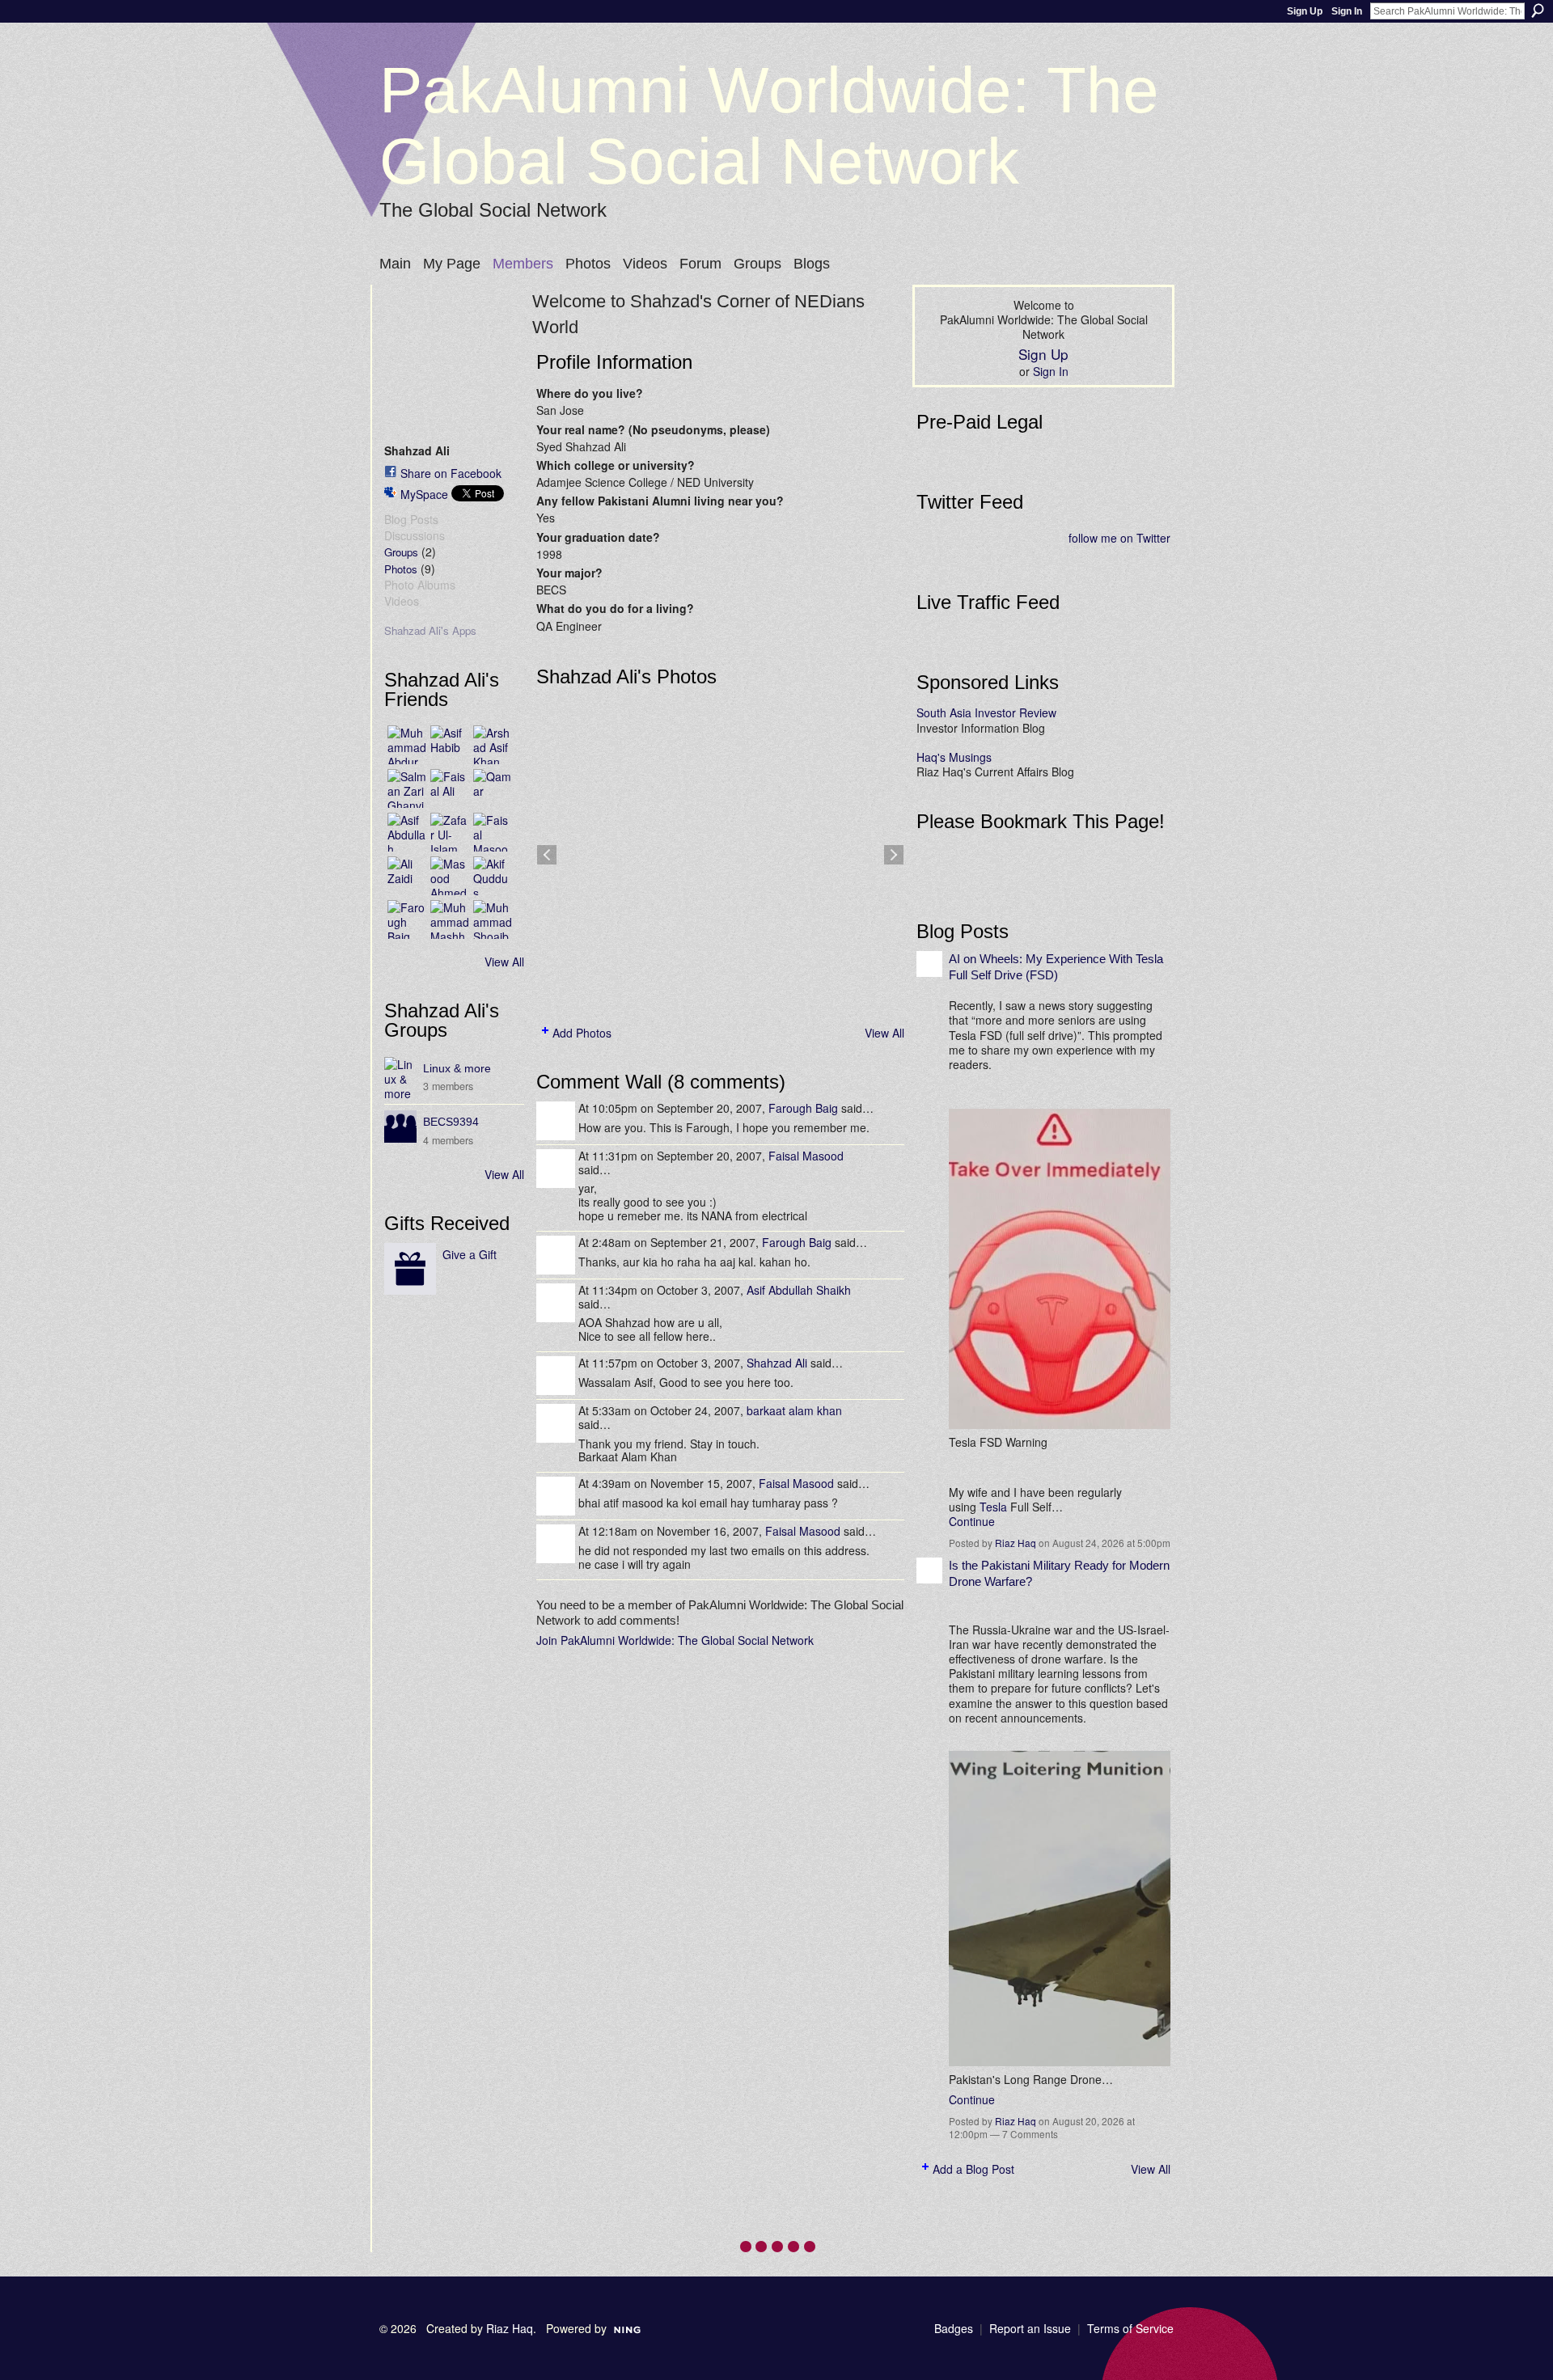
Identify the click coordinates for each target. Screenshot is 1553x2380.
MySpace (424, 494)
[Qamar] (493, 788)
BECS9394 (451, 1122)
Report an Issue (1030, 2328)
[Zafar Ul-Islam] (450, 832)
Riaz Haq (1016, 1543)
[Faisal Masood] (493, 832)
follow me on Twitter (1119, 538)
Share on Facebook (451, 473)
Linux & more (457, 1068)
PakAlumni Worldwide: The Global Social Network (769, 126)
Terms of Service (1130, 2328)
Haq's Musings (954, 757)
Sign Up (1305, 11)
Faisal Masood (806, 1156)
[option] (720, 855)
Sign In (1347, 11)
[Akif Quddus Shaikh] (493, 876)
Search (1538, 11)
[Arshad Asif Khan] (493, 745)
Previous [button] (547, 855)
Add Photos (582, 1033)
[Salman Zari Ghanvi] (407, 788)
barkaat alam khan (794, 1410)
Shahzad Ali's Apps (430, 630)
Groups (401, 552)
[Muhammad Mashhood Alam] (450, 919)
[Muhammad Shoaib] (493, 919)
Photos (401, 569)
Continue (972, 1521)
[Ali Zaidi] (407, 876)
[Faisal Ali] (450, 788)
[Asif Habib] (450, 745)
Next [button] (894, 855)
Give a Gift (470, 1254)
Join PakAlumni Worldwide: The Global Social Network (675, 1640)
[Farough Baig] (407, 919)
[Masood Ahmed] (450, 876)
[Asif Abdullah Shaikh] (407, 832)
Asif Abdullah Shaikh (799, 1290)
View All (504, 962)
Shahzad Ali (777, 1363)
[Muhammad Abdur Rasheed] (407, 745)
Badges (954, 2328)
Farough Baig (803, 1108)
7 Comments (1030, 2134)
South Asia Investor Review (986, 712)
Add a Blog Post (973, 2169)
